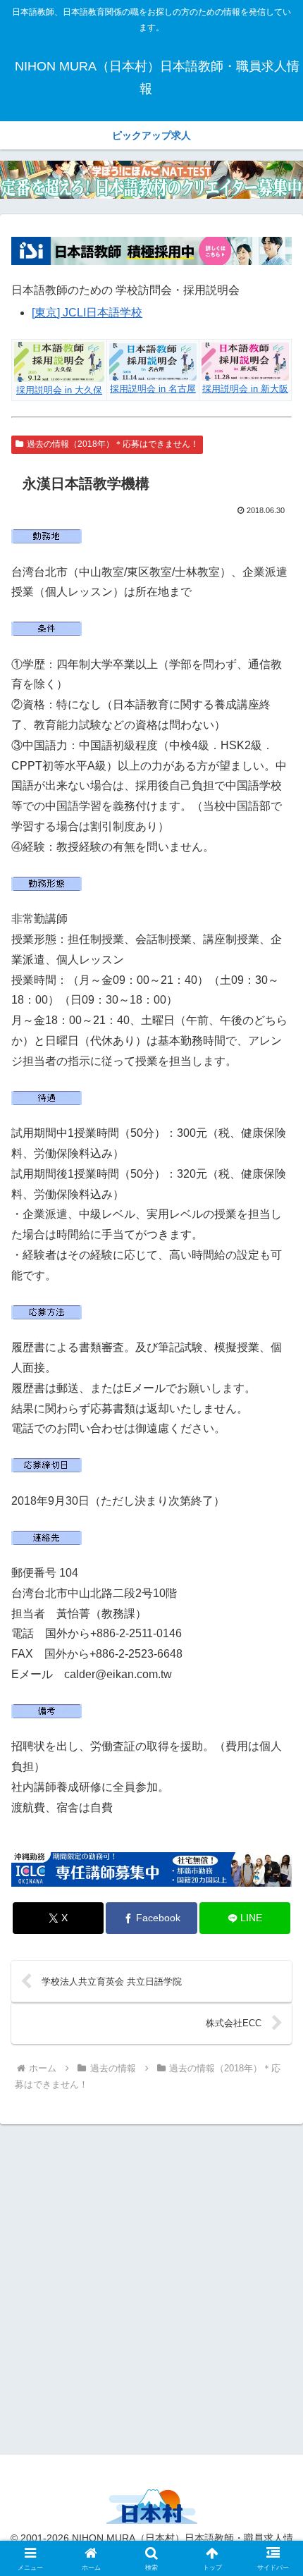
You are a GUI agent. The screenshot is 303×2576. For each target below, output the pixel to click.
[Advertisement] (151, 2287)
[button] (274, 2008)
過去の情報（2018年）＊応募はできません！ (113, 444)
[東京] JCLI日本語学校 (87, 313)
